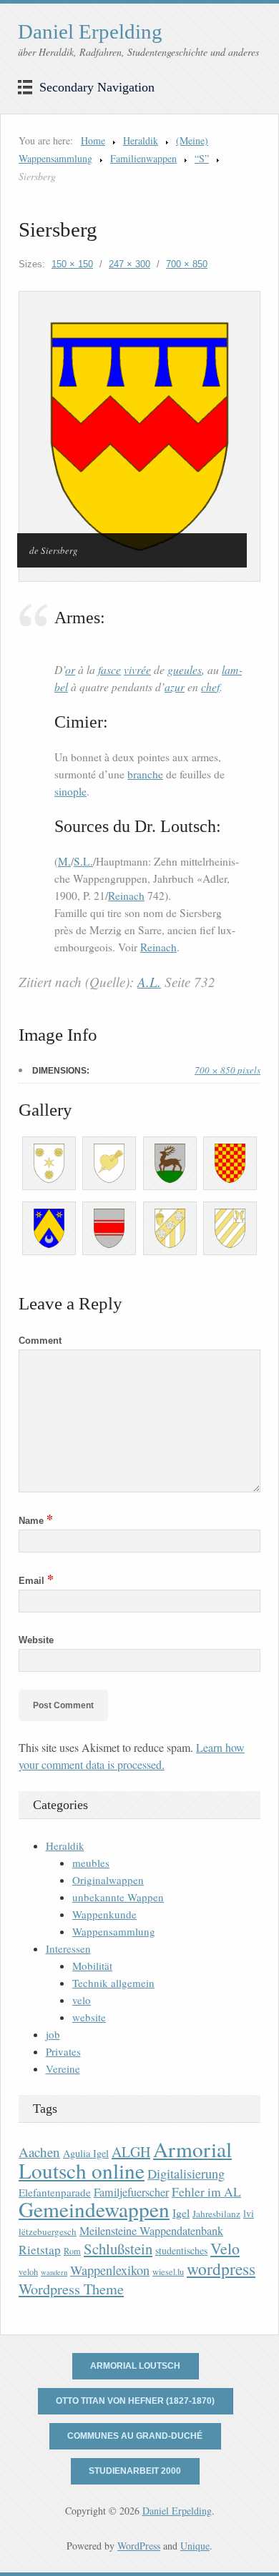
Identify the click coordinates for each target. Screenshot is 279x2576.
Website (36, 1640)
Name (36, 1521)
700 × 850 (187, 264)
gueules (185, 669)
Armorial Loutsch (135, 2366)
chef (210, 687)
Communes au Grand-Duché (135, 2436)
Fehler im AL (206, 2191)
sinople (70, 791)
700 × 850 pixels (227, 1070)
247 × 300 (129, 264)
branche (145, 774)
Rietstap (40, 2250)
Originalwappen (108, 1880)
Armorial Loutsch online (125, 2160)
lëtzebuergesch (48, 2231)
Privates (63, 2051)
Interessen (68, 1948)
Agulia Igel (86, 2153)
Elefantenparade (55, 2192)
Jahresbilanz (216, 2214)
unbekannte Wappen (118, 1897)
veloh (28, 2272)
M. (64, 861)
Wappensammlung (114, 1931)
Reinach (126, 896)
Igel (181, 2213)
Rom (72, 2251)
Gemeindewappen (94, 2209)
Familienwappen (143, 158)
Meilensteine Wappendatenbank (151, 2231)
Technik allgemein (113, 1983)
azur (175, 687)
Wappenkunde (104, 1914)
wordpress (221, 2269)
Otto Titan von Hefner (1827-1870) (135, 2401)
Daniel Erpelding (90, 31)
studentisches (181, 2250)
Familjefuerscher (131, 2192)
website (89, 2017)
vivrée (137, 669)
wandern (54, 2272)
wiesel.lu (168, 2272)
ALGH (131, 2152)
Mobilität (92, 1966)
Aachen (39, 2152)
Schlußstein (118, 2249)
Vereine (63, 2069)
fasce (109, 669)
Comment (40, 1341)
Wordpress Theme (71, 2289)
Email (36, 1581)
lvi (249, 2213)
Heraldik (141, 140)
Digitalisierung (186, 2174)
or (70, 669)
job (53, 2034)
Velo (225, 2248)
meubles (91, 1863)
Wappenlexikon (110, 2270)
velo (82, 2000)
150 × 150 (72, 264)
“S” (202, 158)
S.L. (83, 861)
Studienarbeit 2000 (135, 2471)
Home (93, 140)
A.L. (149, 982)
